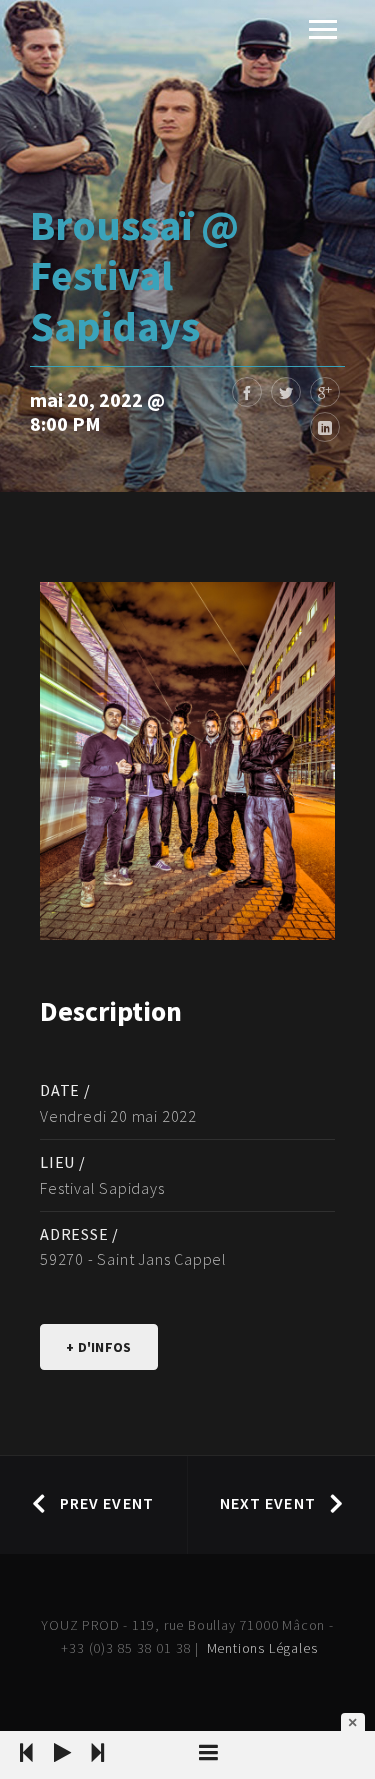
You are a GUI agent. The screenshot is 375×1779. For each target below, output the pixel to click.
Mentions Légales (262, 1648)
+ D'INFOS (99, 1347)
